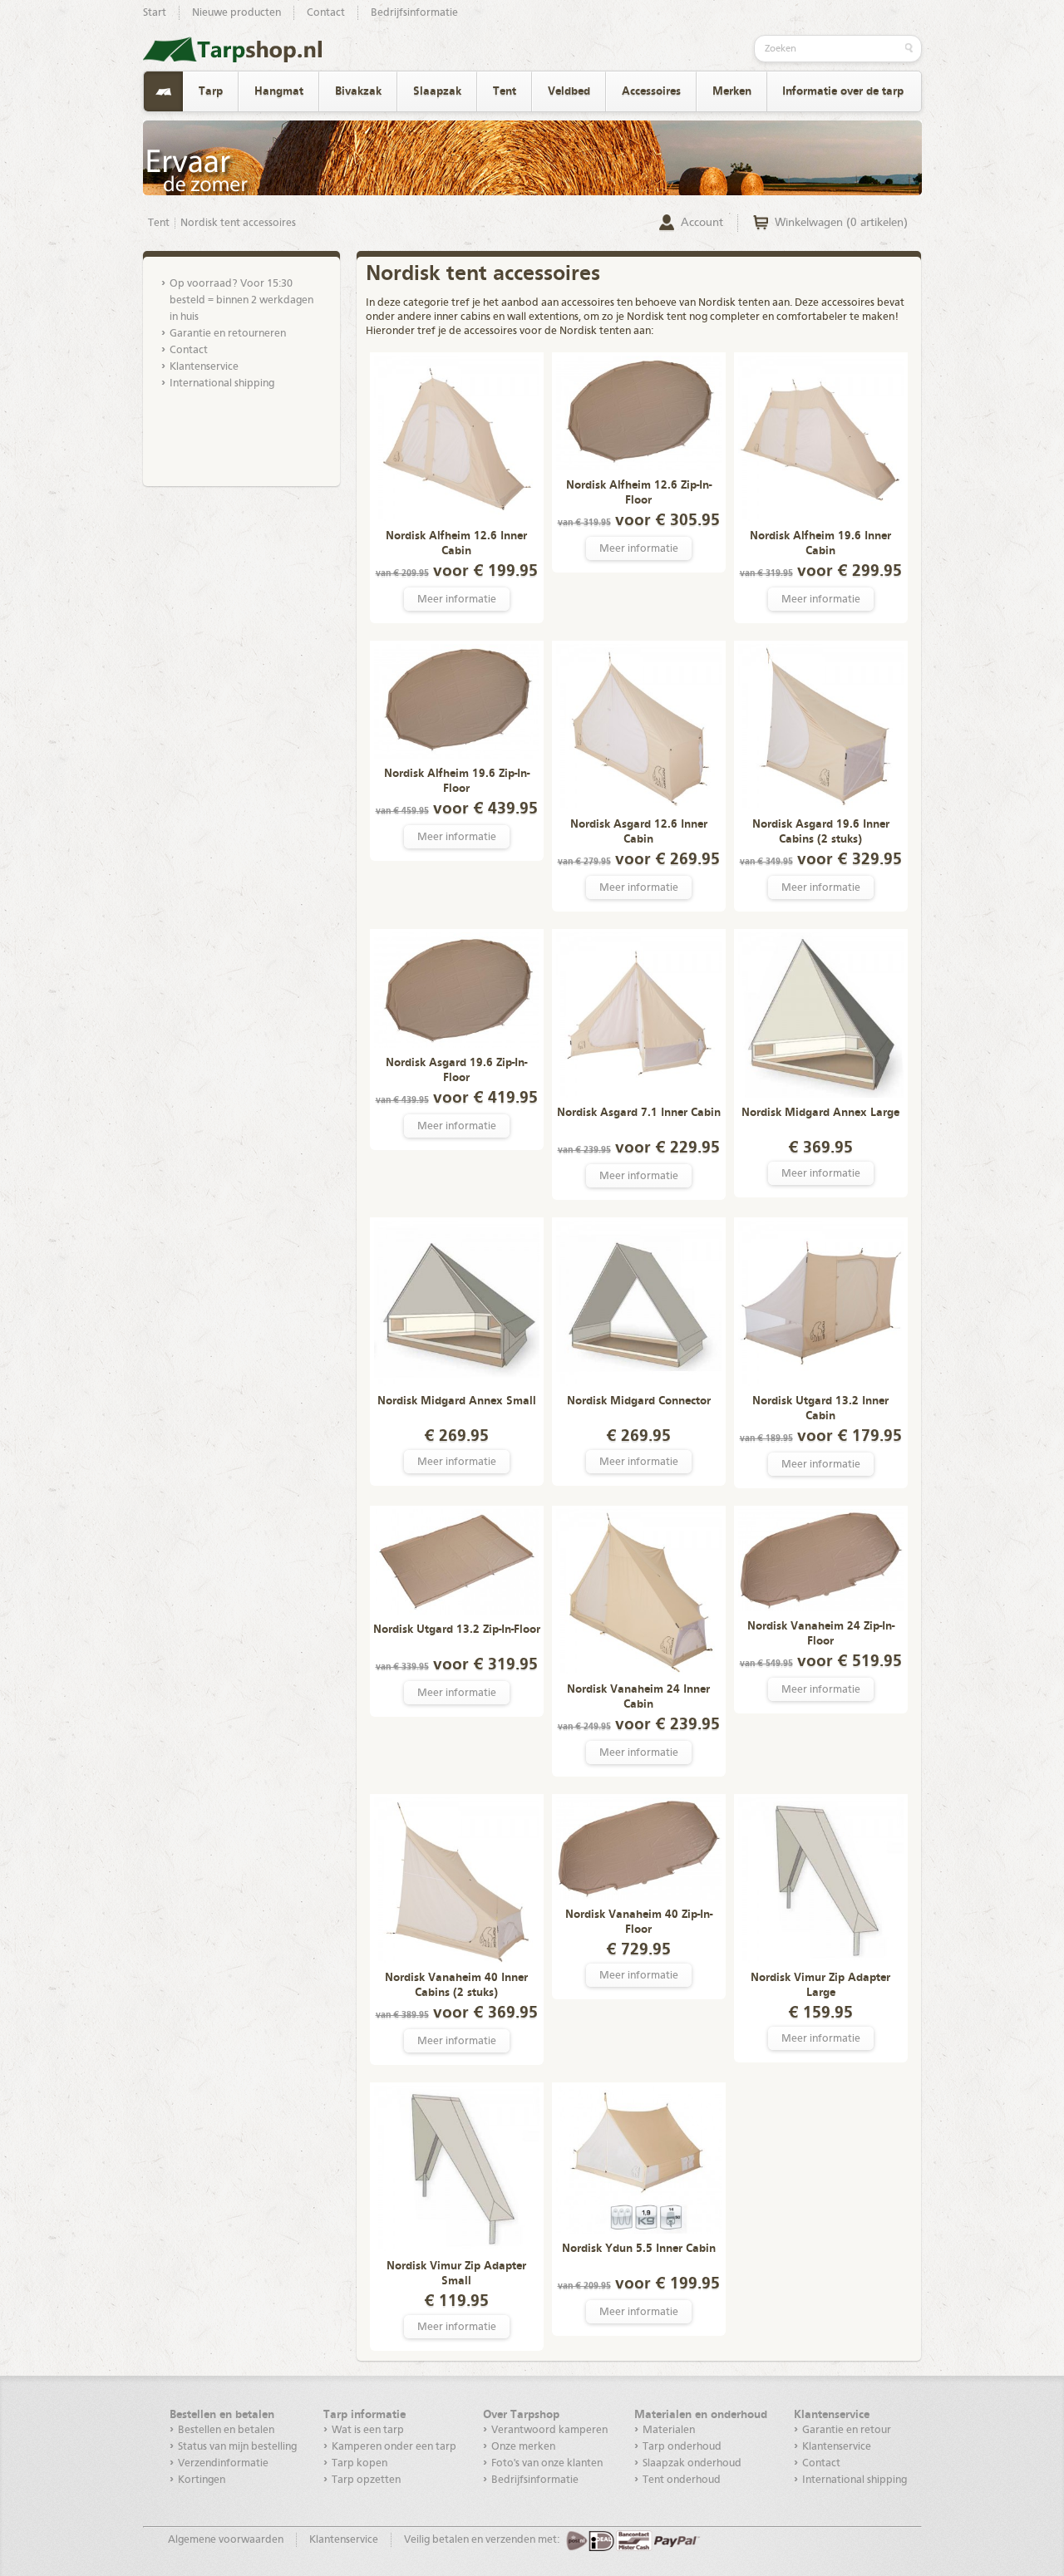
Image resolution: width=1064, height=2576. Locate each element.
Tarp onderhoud (682, 2447)
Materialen (669, 2430)
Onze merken (523, 2447)
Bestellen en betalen (226, 2430)
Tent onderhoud (682, 2480)
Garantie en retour (847, 2430)
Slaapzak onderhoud (692, 2463)
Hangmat (279, 91)
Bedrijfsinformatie (414, 13)
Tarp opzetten (366, 2480)
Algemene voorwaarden (226, 2540)
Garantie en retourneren (228, 334)
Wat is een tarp (368, 2430)
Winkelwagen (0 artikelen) (841, 223)
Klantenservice (204, 367)
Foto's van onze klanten (547, 2463)
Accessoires (651, 91)
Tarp (211, 91)
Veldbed (569, 91)
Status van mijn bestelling (237, 2447)
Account (702, 223)
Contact (326, 13)
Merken (732, 91)
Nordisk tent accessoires (238, 223)
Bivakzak (358, 91)
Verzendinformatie (223, 2463)
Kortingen (202, 2480)
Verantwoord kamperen (549, 2430)
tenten (754, 303)
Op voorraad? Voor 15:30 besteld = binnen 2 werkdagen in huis (241, 300)
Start (155, 13)
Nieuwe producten (236, 13)
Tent (505, 91)
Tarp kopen (360, 2463)
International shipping (222, 383)
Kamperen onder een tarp (394, 2447)
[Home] (163, 92)
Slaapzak (437, 91)
